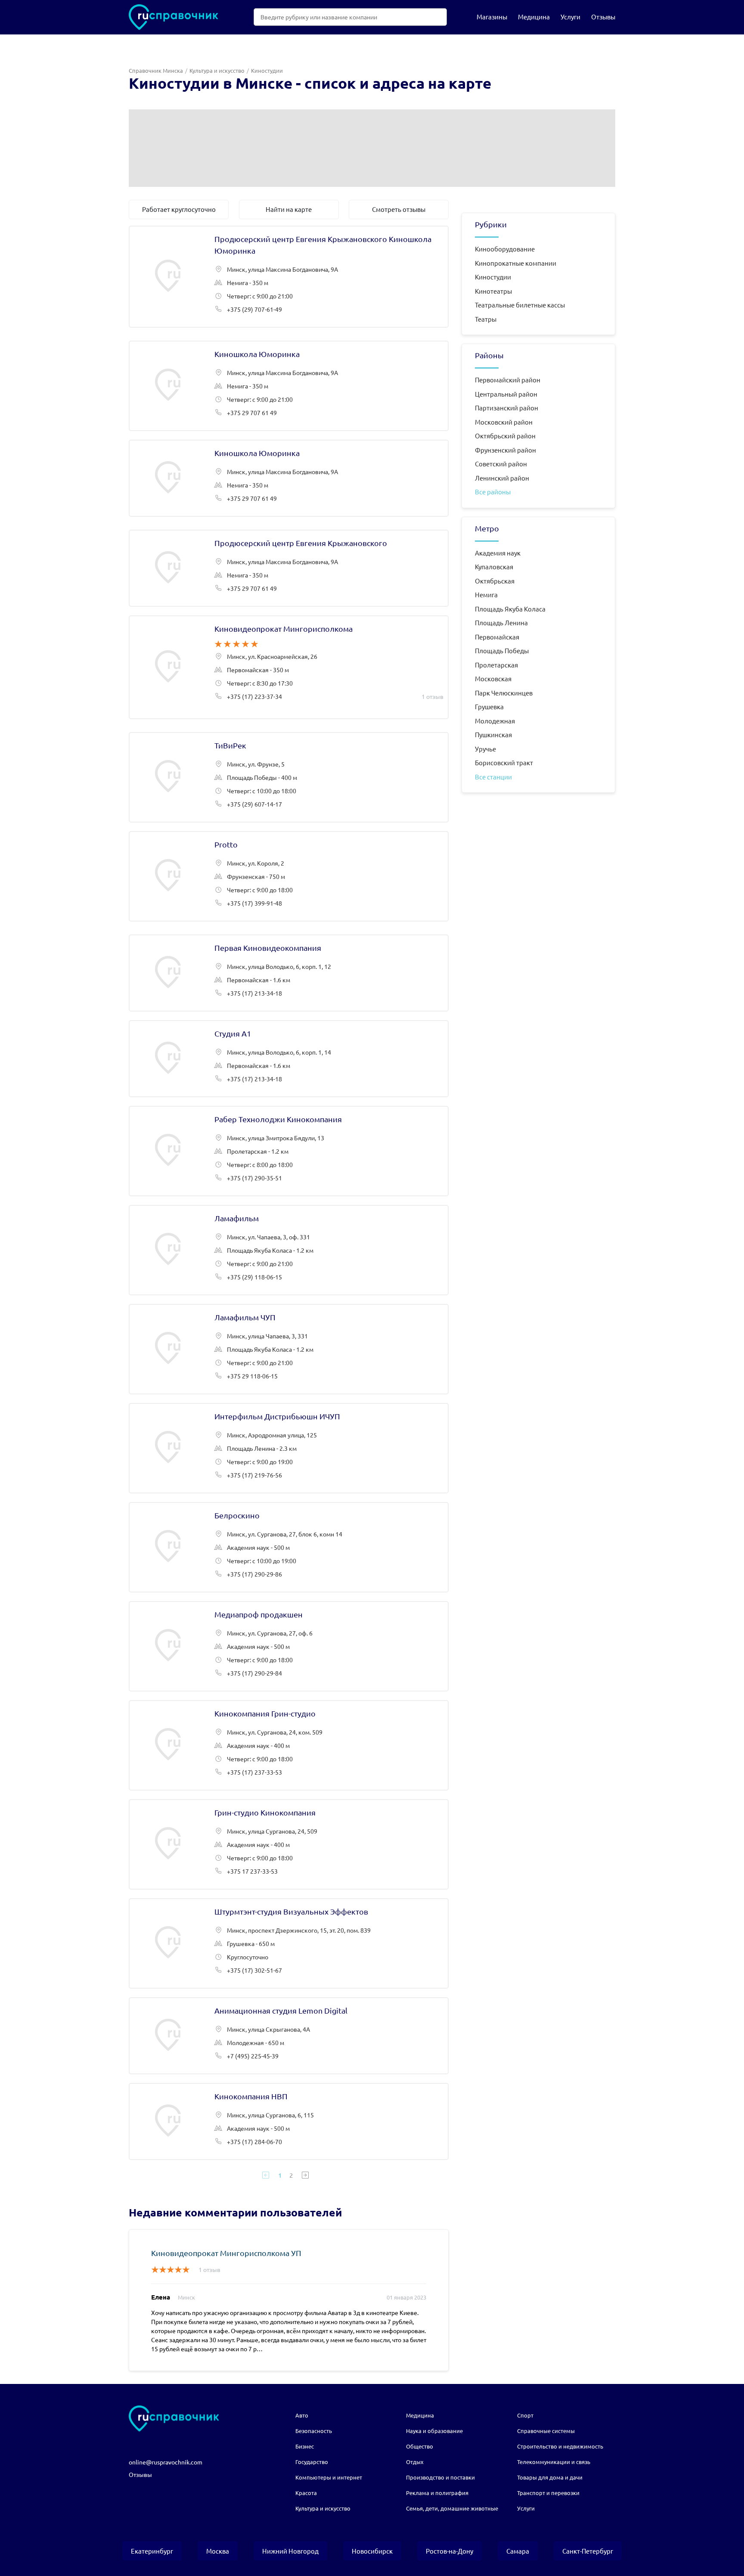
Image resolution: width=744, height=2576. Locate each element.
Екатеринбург (152, 2551)
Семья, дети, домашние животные (452, 2508)
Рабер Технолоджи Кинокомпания (289, 1151)
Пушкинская (493, 734)
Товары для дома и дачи (550, 2477)
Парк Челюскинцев (504, 693)
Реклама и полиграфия (437, 2493)
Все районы (493, 492)
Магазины (492, 17)
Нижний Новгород (290, 2551)
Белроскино (289, 1547)
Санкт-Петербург (588, 2551)
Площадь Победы (502, 650)
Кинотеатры (493, 291)
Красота (306, 2493)
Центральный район (506, 394)
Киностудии (493, 277)
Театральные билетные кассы (520, 305)
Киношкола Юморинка (289, 386)
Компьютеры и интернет (329, 2477)
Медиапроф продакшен (289, 1646)
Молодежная (495, 721)
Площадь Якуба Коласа (510, 609)
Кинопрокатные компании (516, 263)
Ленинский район (502, 478)
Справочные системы (546, 2431)
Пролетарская (496, 665)
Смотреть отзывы (399, 209)
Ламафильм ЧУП (289, 1349)
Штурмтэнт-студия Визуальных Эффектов (289, 1943)
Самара (518, 2551)
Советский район (501, 464)
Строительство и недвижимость (560, 2446)
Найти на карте (289, 209)
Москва (218, 2551)
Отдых (415, 2462)
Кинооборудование (505, 249)
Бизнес (305, 2446)
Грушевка (489, 706)
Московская (493, 678)
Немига (486, 594)
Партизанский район (507, 408)
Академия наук (498, 553)
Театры (486, 319)
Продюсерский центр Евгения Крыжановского (289, 568)
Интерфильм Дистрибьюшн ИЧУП (289, 1448)
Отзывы (603, 17)
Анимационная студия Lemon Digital (289, 2036)
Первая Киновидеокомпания (289, 973)
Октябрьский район (505, 436)
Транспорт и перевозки (548, 2493)
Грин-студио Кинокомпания (289, 1844)
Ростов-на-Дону (449, 2551)
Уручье (485, 749)
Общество (420, 2446)
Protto (289, 876)
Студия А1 (289, 1059)
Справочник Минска (156, 70)
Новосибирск (372, 2551)
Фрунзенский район (505, 450)
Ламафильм (289, 1250)
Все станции (493, 777)
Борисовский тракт (504, 762)
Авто (302, 2415)
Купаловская (494, 566)
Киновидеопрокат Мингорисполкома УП (226, 2253)
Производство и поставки (440, 2477)
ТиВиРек (289, 777)
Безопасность (314, 2431)
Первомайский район (508, 380)
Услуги (570, 17)
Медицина (534, 17)
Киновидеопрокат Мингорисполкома (289, 667)
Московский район (504, 422)
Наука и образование (434, 2431)
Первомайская (497, 637)
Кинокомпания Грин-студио (289, 1745)
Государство (312, 2462)
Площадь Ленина (501, 622)
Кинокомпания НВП (289, 2121)
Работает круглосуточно (179, 209)
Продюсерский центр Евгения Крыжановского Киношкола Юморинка (289, 277)
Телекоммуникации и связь (554, 2462)
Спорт (525, 2415)
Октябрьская (495, 581)
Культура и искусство (217, 70)
